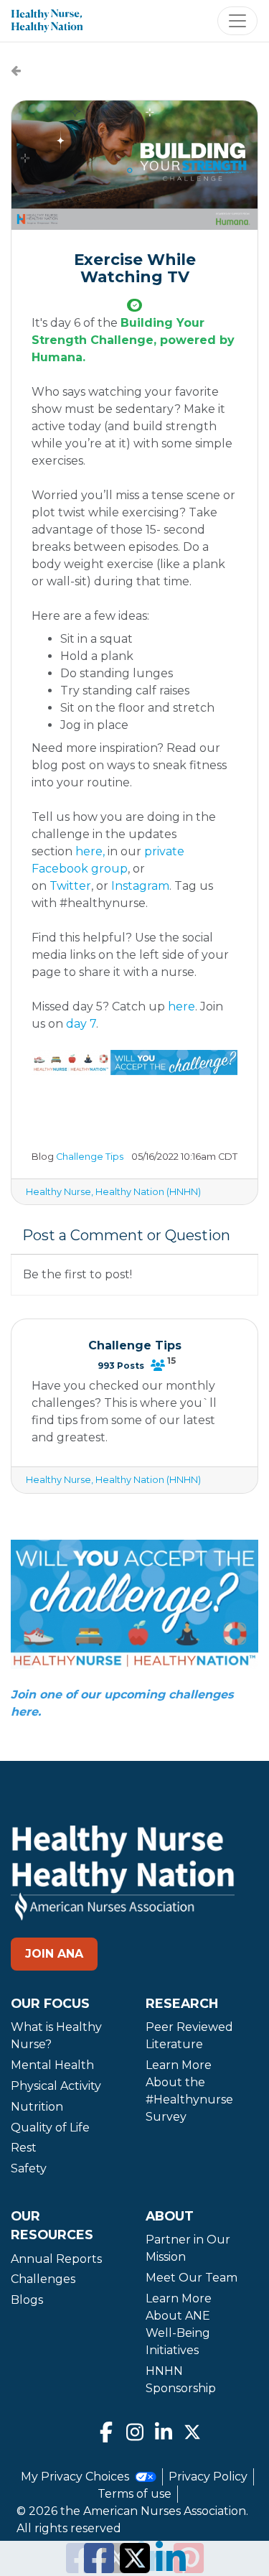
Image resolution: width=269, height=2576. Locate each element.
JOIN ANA (54, 1954)
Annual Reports (56, 2259)
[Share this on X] (135, 2567)
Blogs (27, 2300)
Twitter (70, 886)
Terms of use (134, 2494)
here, (90, 851)
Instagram (140, 886)
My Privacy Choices (76, 2477)
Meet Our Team (192, 2278)
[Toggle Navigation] (237, 21)
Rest (24, 2148)
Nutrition (37, 2107)
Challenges (43, 2279)
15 (171, 1361)
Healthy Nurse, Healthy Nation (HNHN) (113, 1192)
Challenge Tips (90, 1157)
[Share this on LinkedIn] (171, 2567)
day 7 (81, 1024)
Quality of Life (50, 2128)
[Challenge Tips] (16, 71)
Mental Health (52, 2065)
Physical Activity (56, 2086)
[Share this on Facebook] (99, 2567)
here (181, 1006)
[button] (134, 165)
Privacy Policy (208, 2477)
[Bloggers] (158, 1365)
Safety (29, 2168)
